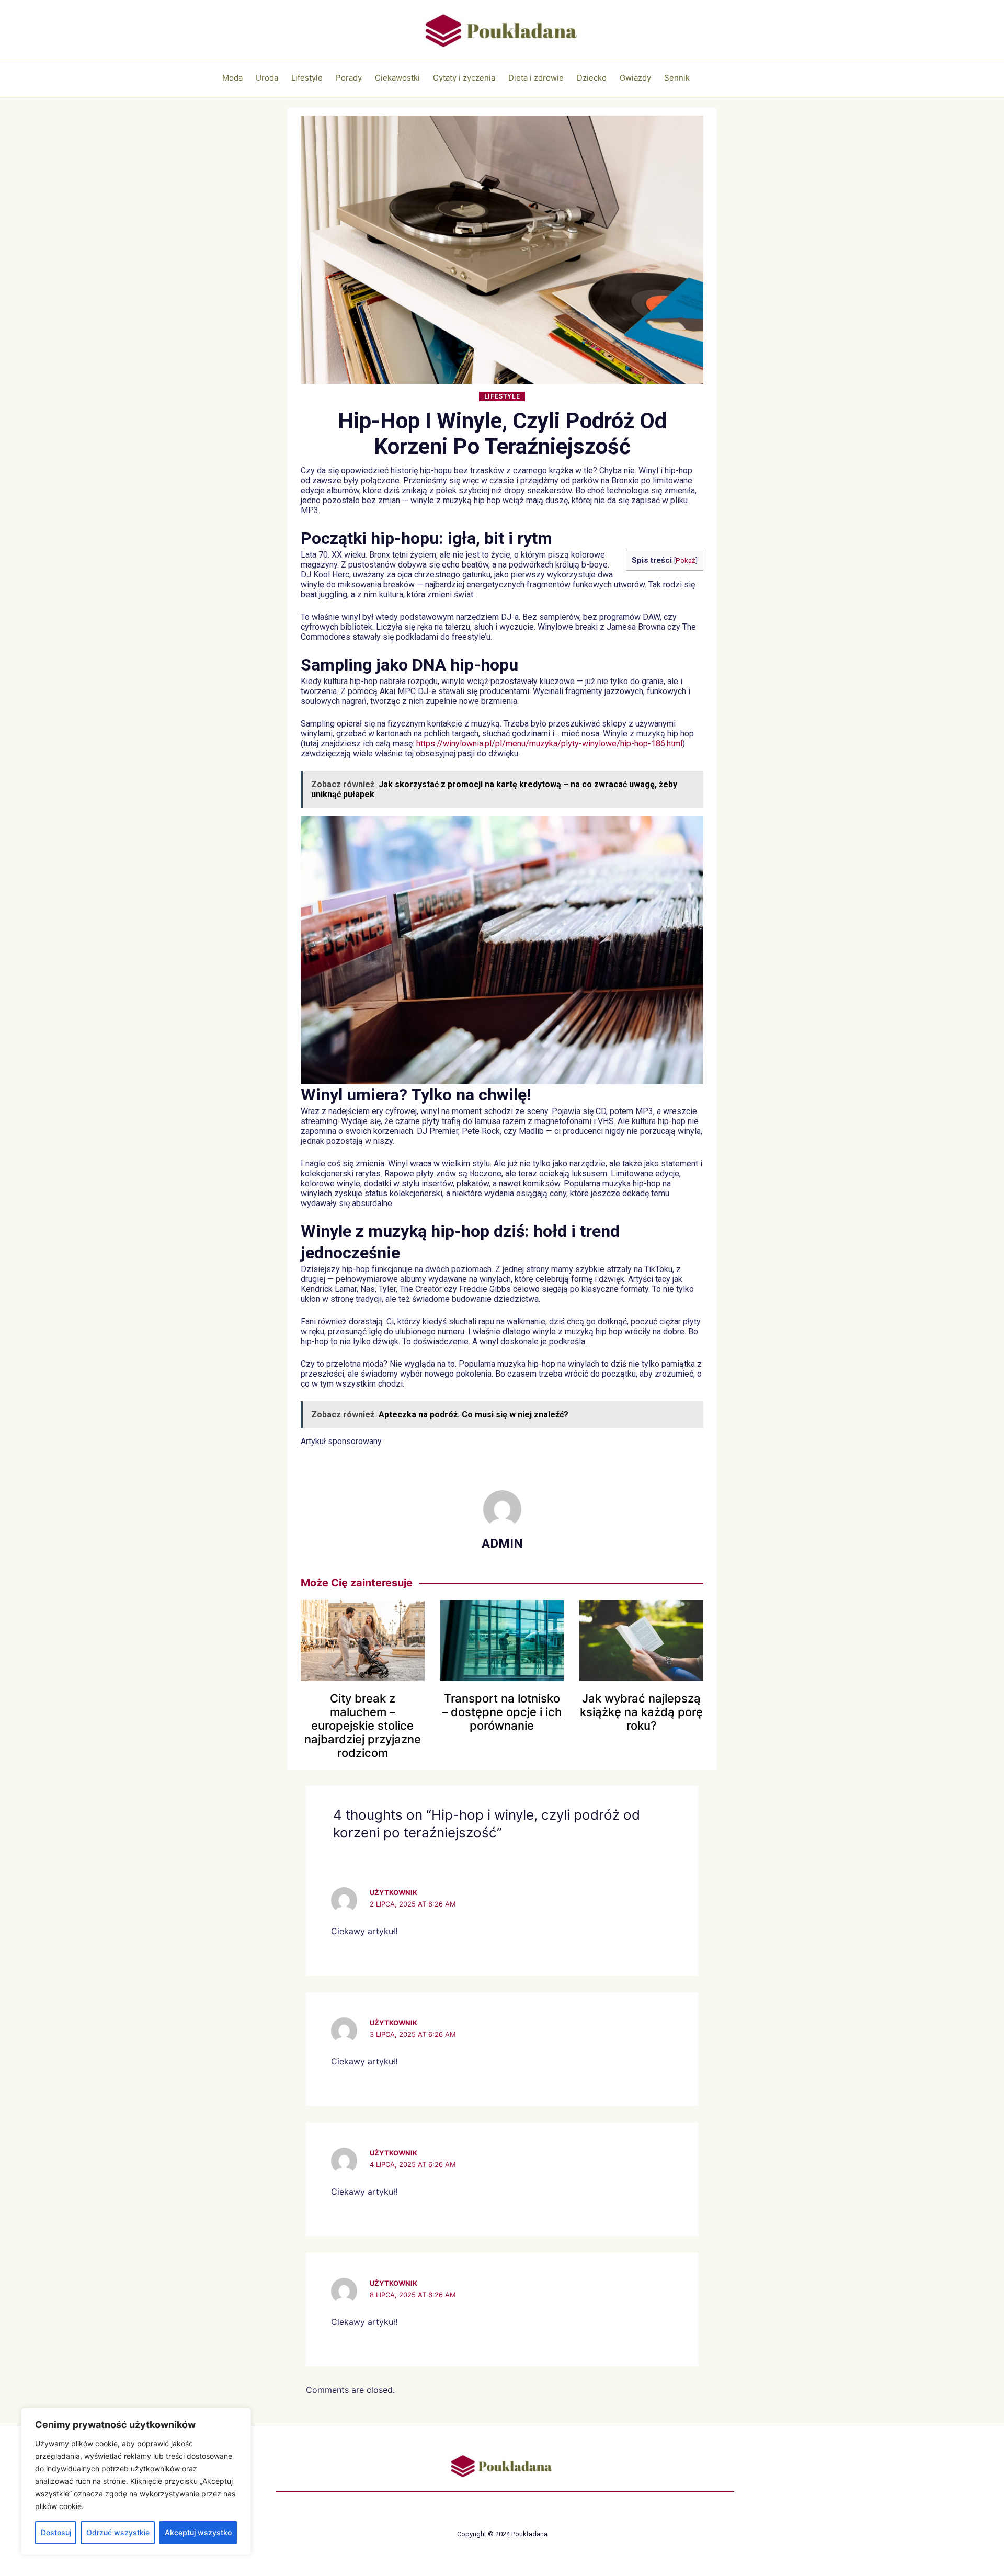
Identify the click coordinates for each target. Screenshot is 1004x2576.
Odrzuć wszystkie (118, 2532)
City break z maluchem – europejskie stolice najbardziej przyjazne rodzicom (363, 1726)
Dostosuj (56, 2532)
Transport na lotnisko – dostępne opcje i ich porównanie (502, 1712)
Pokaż (686, 560)
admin (502, 1544)
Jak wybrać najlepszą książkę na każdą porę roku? (641, 1712)
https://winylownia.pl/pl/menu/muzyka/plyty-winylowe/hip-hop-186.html (549, 744)
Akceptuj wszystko (198, 2532)
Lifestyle (502, 396)
